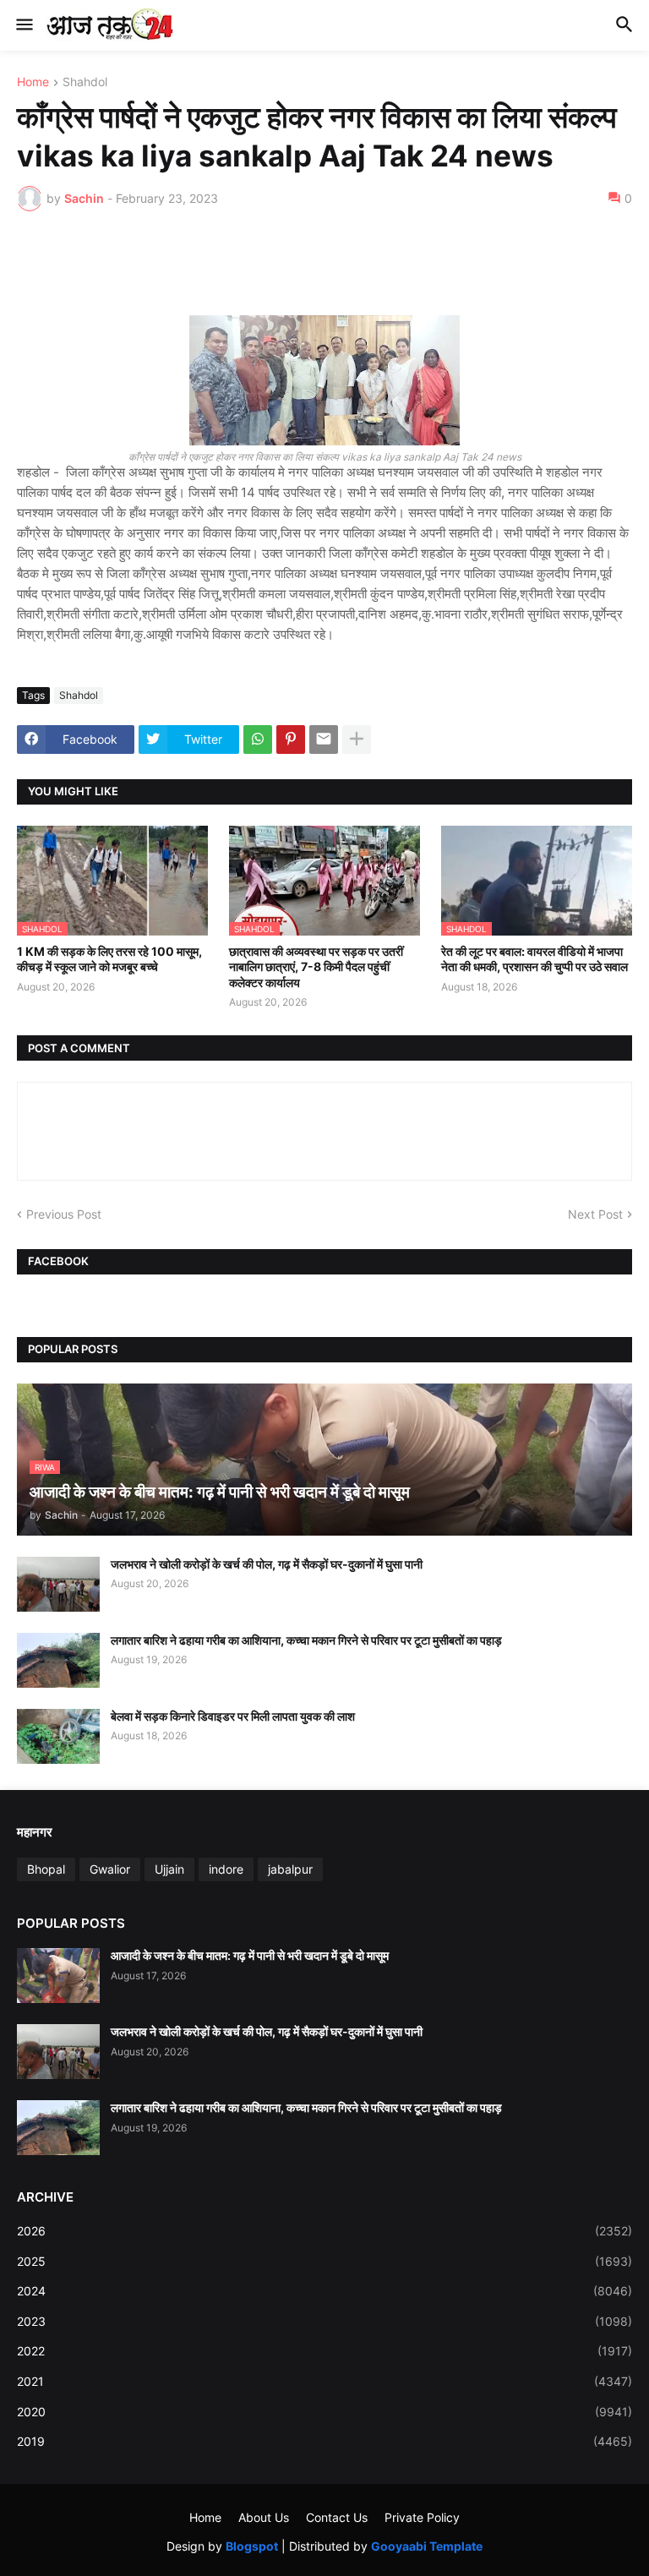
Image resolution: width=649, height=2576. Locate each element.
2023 (324, 2321)
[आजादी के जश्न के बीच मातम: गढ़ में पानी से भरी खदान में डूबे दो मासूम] (58, 1976)
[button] (23, 25)
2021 (324, 2381)
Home (33, 82)
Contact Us (337, 2517)
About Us (264, 2517)
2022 (324, 2351)
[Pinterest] (291, 740)
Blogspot (252, 2546)
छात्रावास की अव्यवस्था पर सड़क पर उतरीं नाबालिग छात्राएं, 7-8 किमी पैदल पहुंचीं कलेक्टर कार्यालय (316, 966)
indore (226, 1869)
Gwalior (110, 1869)
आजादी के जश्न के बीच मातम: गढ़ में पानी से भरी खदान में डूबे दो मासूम (250, 1955)
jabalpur (290, 1869)
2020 (324, 2412)
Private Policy (422, 2517)
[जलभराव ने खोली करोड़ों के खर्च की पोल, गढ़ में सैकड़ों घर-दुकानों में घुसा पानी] (58, 1584)
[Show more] (357, 740)
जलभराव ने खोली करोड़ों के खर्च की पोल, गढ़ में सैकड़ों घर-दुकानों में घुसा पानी (267, 1564)
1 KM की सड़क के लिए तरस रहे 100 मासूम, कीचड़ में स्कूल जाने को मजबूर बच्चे (109, 959)
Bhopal (46, 1869)
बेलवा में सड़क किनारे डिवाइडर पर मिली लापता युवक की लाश (233, 1716)
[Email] (324, 740)
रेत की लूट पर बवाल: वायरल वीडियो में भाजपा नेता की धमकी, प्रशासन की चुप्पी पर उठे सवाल (534, 959)
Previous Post (64, 1214)
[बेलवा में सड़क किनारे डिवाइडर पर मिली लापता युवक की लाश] (58, 1736)
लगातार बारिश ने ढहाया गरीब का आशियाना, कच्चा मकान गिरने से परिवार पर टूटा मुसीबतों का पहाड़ (306, 1640)
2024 (324, 2291)
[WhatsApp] (258, 740)
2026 (324, 2231)
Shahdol (85, 82)
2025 (324, 2261)
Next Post (595, 1214)
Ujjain (169, 1869)
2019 (324, 2441)
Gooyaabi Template (427, 2546)
